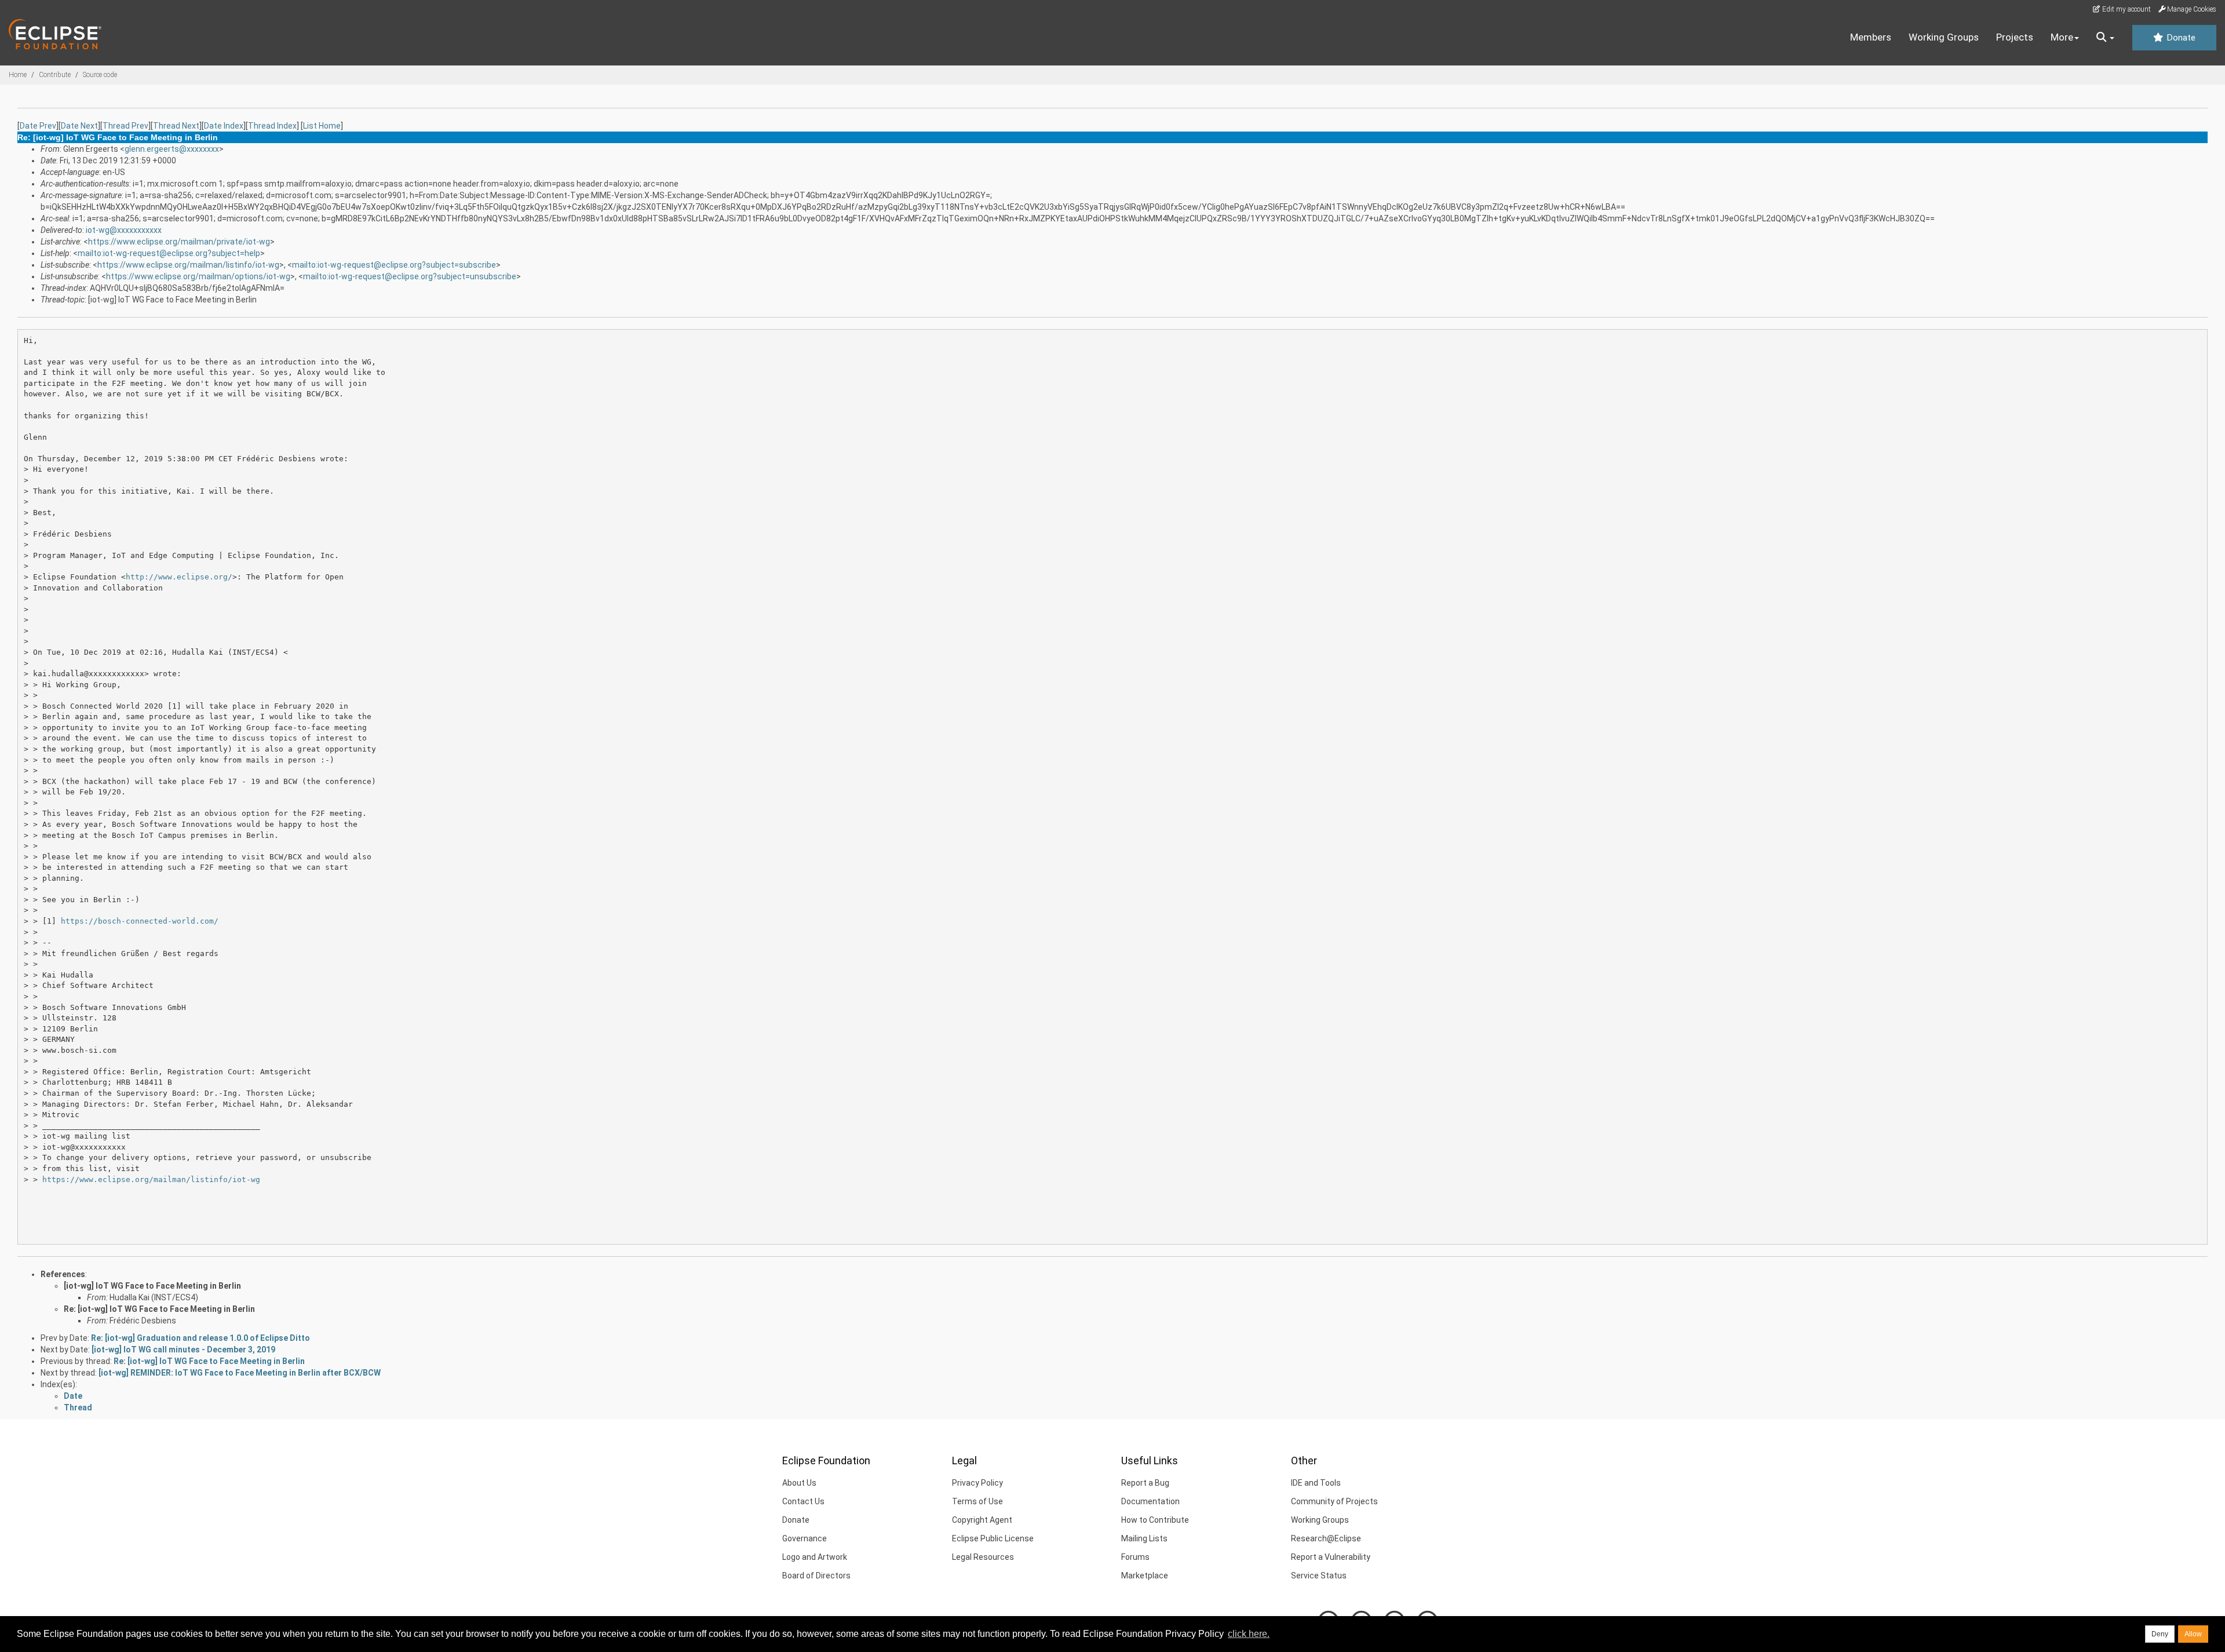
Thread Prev (125, 126)
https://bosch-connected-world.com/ (140, 921)
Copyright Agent (982, 1520)
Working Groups (1944, 37)
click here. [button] (1249, 1634)
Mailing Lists (1144, 1538)
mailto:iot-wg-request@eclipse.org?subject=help (169, 253)
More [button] (2062, 37)
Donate (2180, 38)
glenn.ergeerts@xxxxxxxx (172, 149)
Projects (2015, 37)
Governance (805, 1538)
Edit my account (2126, 9)
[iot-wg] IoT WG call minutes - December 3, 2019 (183, 1350)
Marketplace (1145, 1576)
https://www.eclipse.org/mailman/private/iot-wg (179, 242)
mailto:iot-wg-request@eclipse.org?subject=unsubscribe (410, 276)
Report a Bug (1145, 1483)
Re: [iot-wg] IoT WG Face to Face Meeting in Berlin (159, 1309)
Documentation (1150, 1501)
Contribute (55, 75)
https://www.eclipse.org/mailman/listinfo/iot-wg (188, 265)
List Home (322, 126)
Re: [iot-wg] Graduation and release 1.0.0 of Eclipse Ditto (200, 1338)
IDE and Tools (1316, 1483)
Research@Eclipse (1326, 1538)
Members (1871, 37)
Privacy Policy (977, 1483)
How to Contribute (1155, 1520)
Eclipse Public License (993, 1538)
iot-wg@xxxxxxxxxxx (124, 230)
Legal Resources (983, 1557)
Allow (2193, 1634)
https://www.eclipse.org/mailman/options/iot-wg (198, 276)
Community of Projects (1334, 1501)
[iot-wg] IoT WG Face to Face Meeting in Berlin (152, 1286)
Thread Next (176, 126)
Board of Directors (816, 1576)
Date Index (224, 126)
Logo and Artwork (815, 1557)
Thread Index (272, 126)
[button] (2105, 38)
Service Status (1319, 1576)
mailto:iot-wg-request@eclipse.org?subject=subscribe (394, 265)
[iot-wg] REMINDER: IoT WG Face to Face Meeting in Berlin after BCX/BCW (240, 1373)
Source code (100, 75)
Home (18, 75)
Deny (2160, 1634)
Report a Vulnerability (1331, 1557)
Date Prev (38, 126)
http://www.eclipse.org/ (179, 577)
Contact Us (803, 1501)
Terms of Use (977, 1501)
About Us (799, 1483)
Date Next (79, 126)
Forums (1135, 1557)
